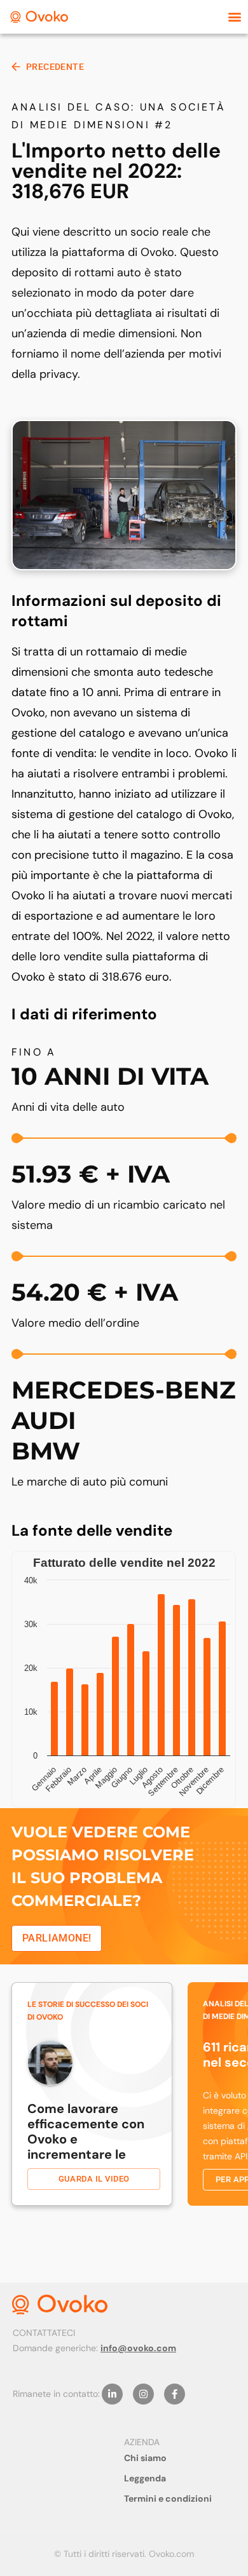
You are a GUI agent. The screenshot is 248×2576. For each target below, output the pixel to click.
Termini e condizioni (168, 2499)
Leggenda (145, 2478)
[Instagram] (143, 2394)
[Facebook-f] (175, 2394)
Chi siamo (145, 2458)
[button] (234, 17)
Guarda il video (94, 2179)
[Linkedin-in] (112, 2394)
